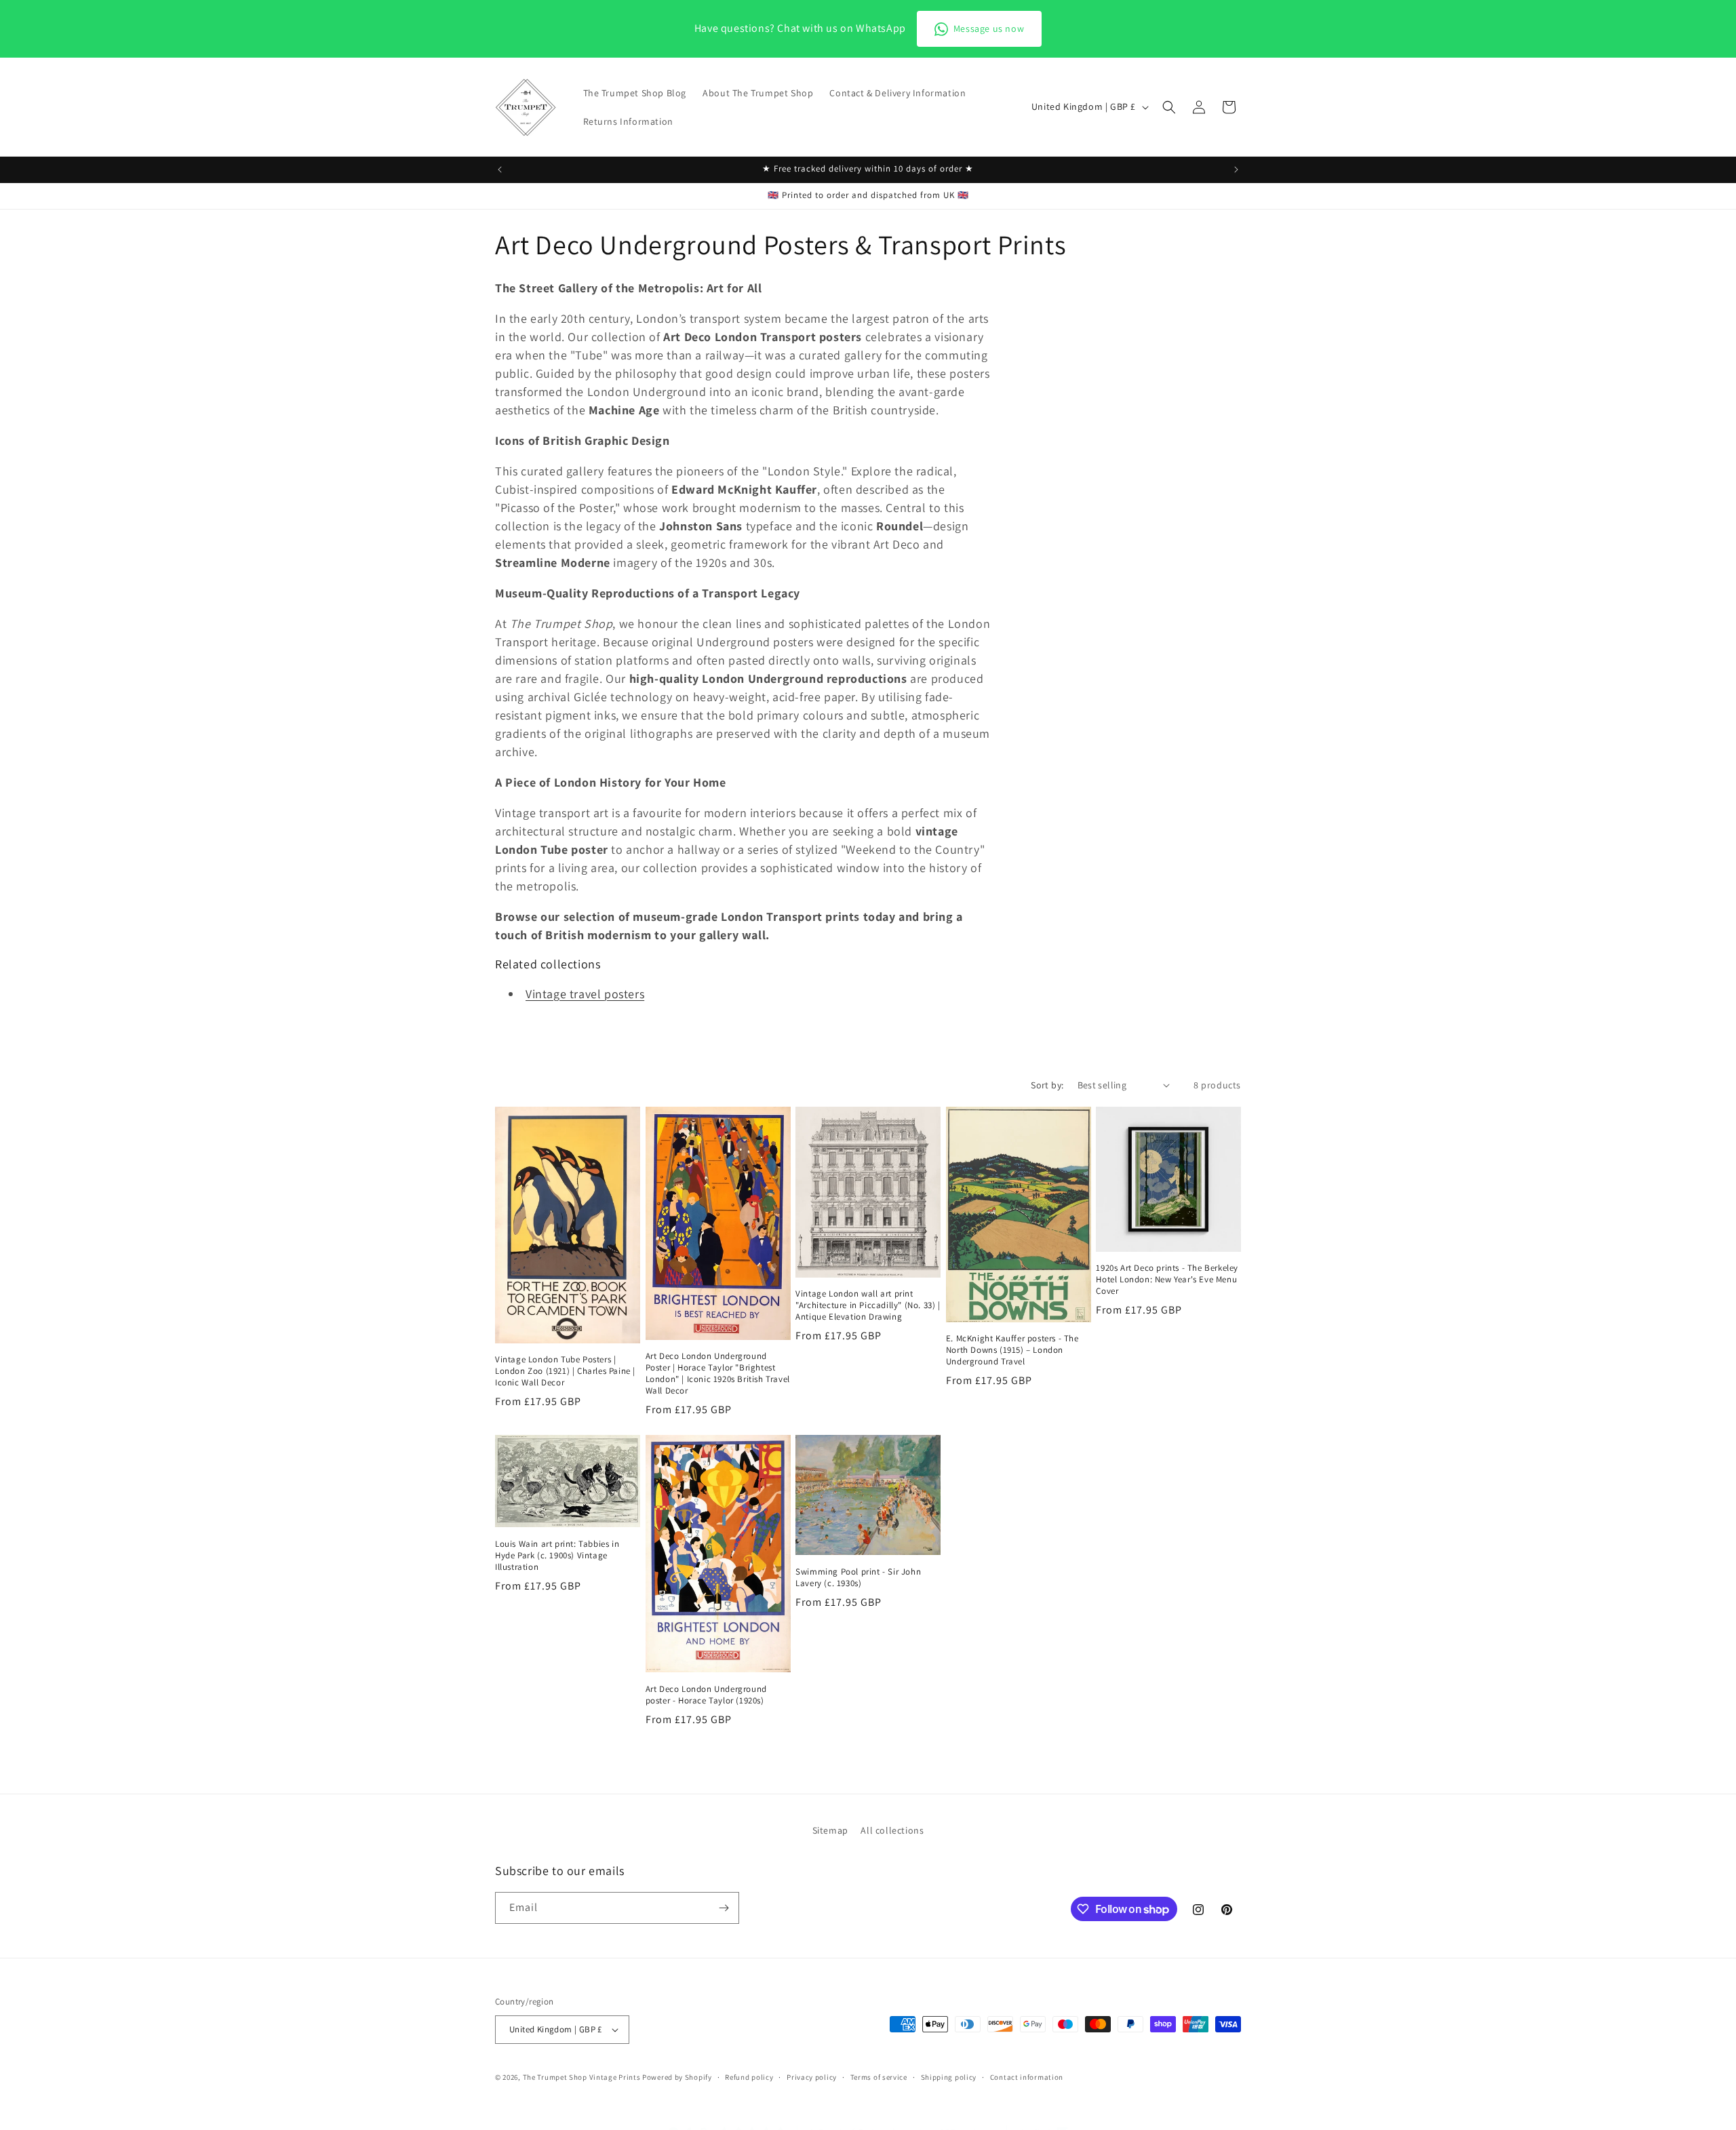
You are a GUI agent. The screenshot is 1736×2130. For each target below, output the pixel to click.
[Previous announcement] (500, 170)
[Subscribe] (724, 1908)
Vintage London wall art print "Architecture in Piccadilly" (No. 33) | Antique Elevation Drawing (868, 1305)
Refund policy (749, 2076)
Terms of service (879, 2076)
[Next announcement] (1236, 170)
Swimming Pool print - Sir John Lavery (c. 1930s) (858, 1578)
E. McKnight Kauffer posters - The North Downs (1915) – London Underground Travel (1012, 1350)
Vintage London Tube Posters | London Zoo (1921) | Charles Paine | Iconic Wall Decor (565, 1371)
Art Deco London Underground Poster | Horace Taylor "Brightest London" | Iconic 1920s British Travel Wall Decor (718, 1374)
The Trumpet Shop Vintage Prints (582, 2077)
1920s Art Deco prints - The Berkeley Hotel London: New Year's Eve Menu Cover (1167, 1280)
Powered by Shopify (677, 2077)
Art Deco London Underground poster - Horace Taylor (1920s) (706, 1695)
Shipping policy (949, 2076)
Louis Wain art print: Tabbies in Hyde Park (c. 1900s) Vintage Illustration (557, 1556)
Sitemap (830, 1830)
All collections (892, 1830)
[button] (1169, 107)
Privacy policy (812, 2076)
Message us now (989, 28)
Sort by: (1047, 1085)
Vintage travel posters (585, 994)
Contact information (1027, 2076)
